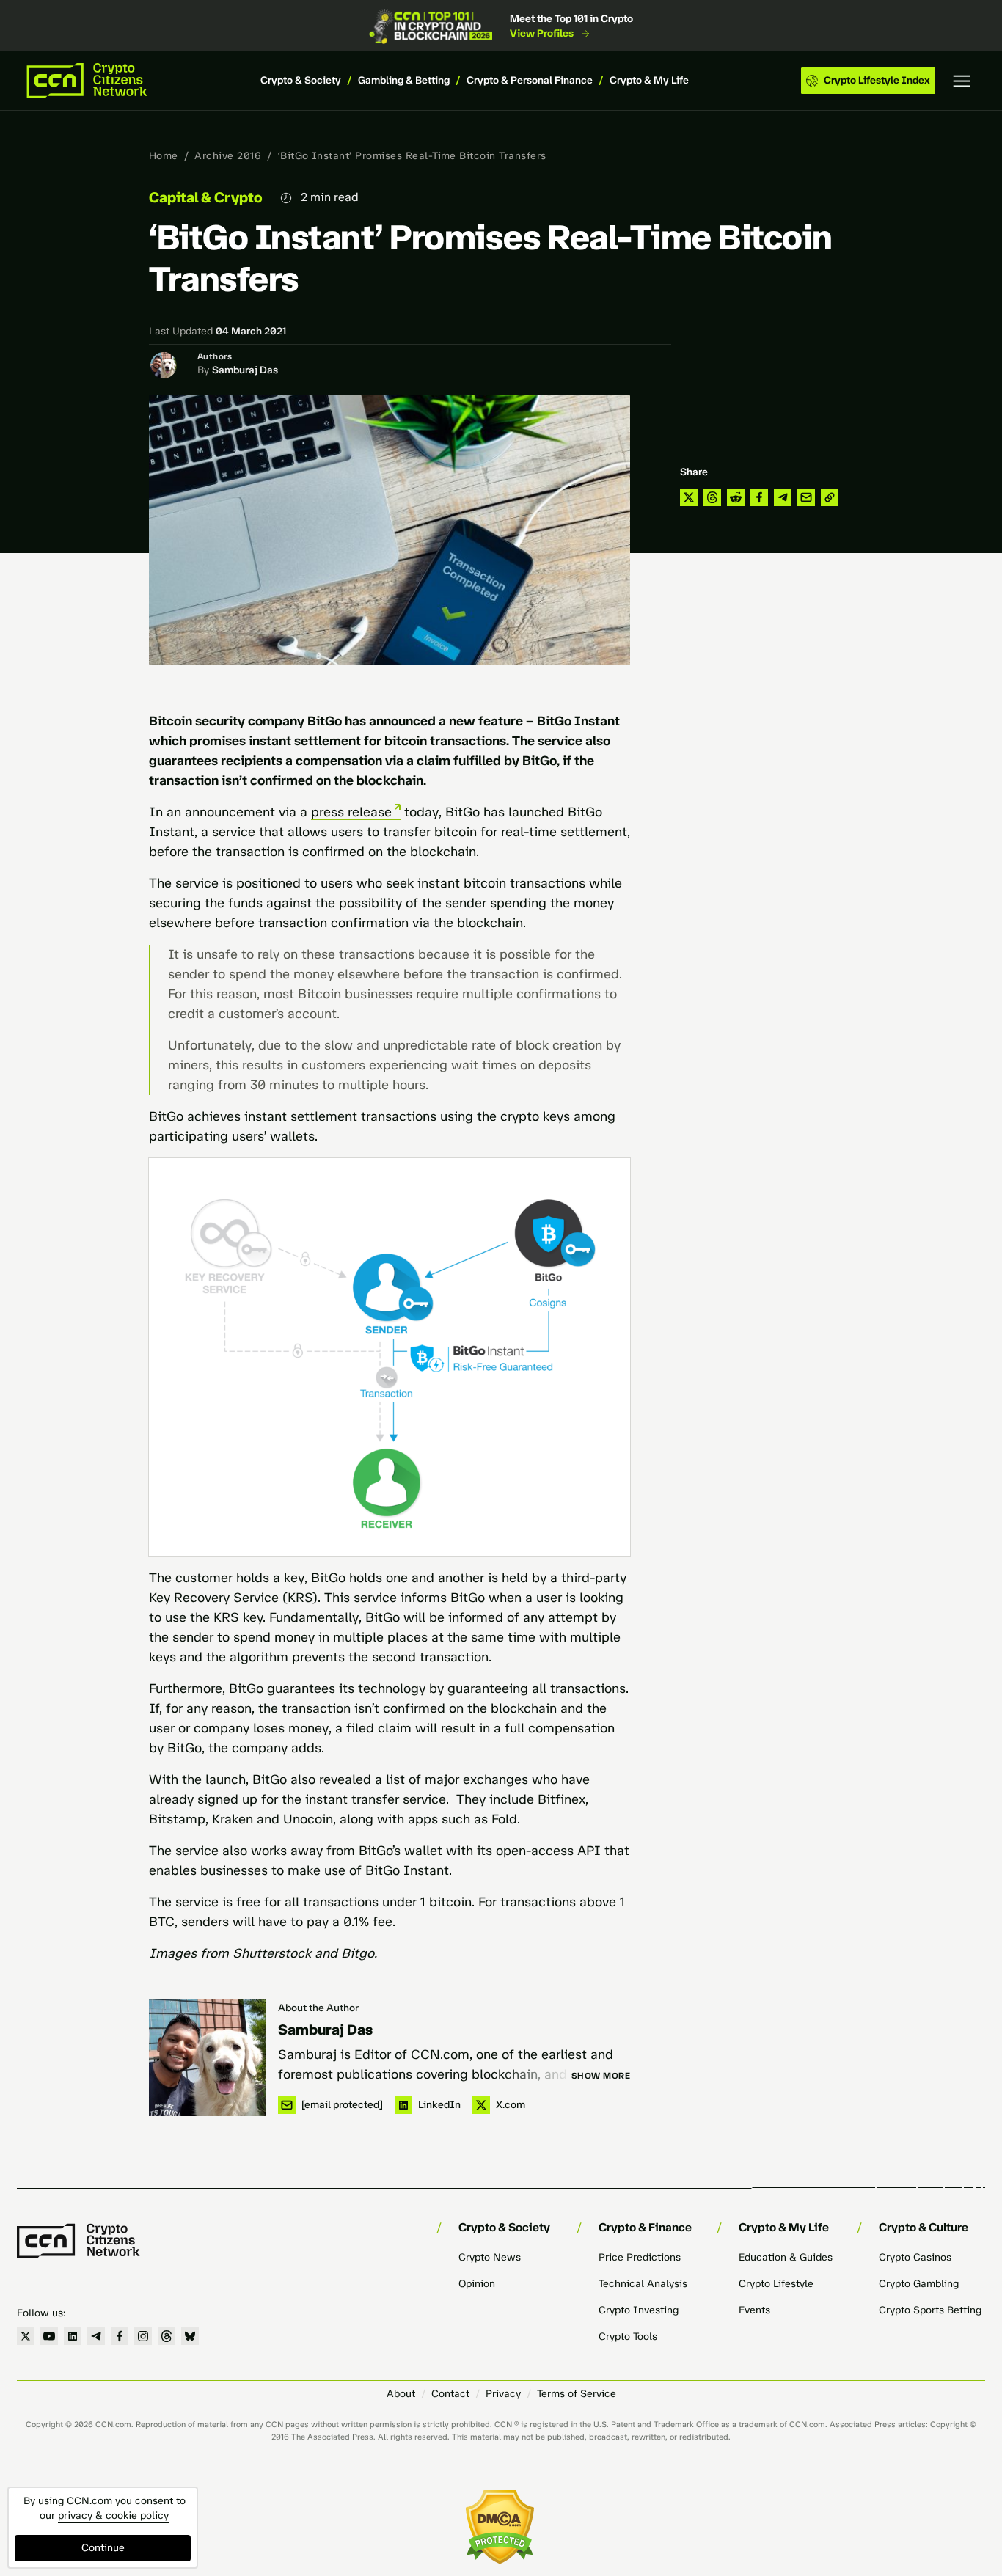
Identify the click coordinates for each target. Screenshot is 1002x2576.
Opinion (477, 2284)
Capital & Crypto (206, 197)
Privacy (503, 2394)
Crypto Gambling (919, 2284)
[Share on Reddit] (736, 497)
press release (351, 812)
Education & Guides (786, 2257)
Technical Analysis (643, 2284)
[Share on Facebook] (759, 497)
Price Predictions (640, 2257)
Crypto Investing (639, 2310)
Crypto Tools (628, 2337)
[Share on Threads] (712, 497)
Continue (103, 2548)
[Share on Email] (806, 497)
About (401, 2394)
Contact (450, 2394)
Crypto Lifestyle (776, 2284)
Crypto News (490, 2257)
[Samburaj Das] (208, 2057)
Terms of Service (577, 2394)
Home (164, 156)
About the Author (318, 2008)
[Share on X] (689, 497)
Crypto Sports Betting (930, 2310)
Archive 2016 (228, 156)
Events (754, 2310)
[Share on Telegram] (783, 497)
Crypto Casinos (915, 2257)
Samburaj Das (245, 370)
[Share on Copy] (830, 497)
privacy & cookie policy (113, 2515)
